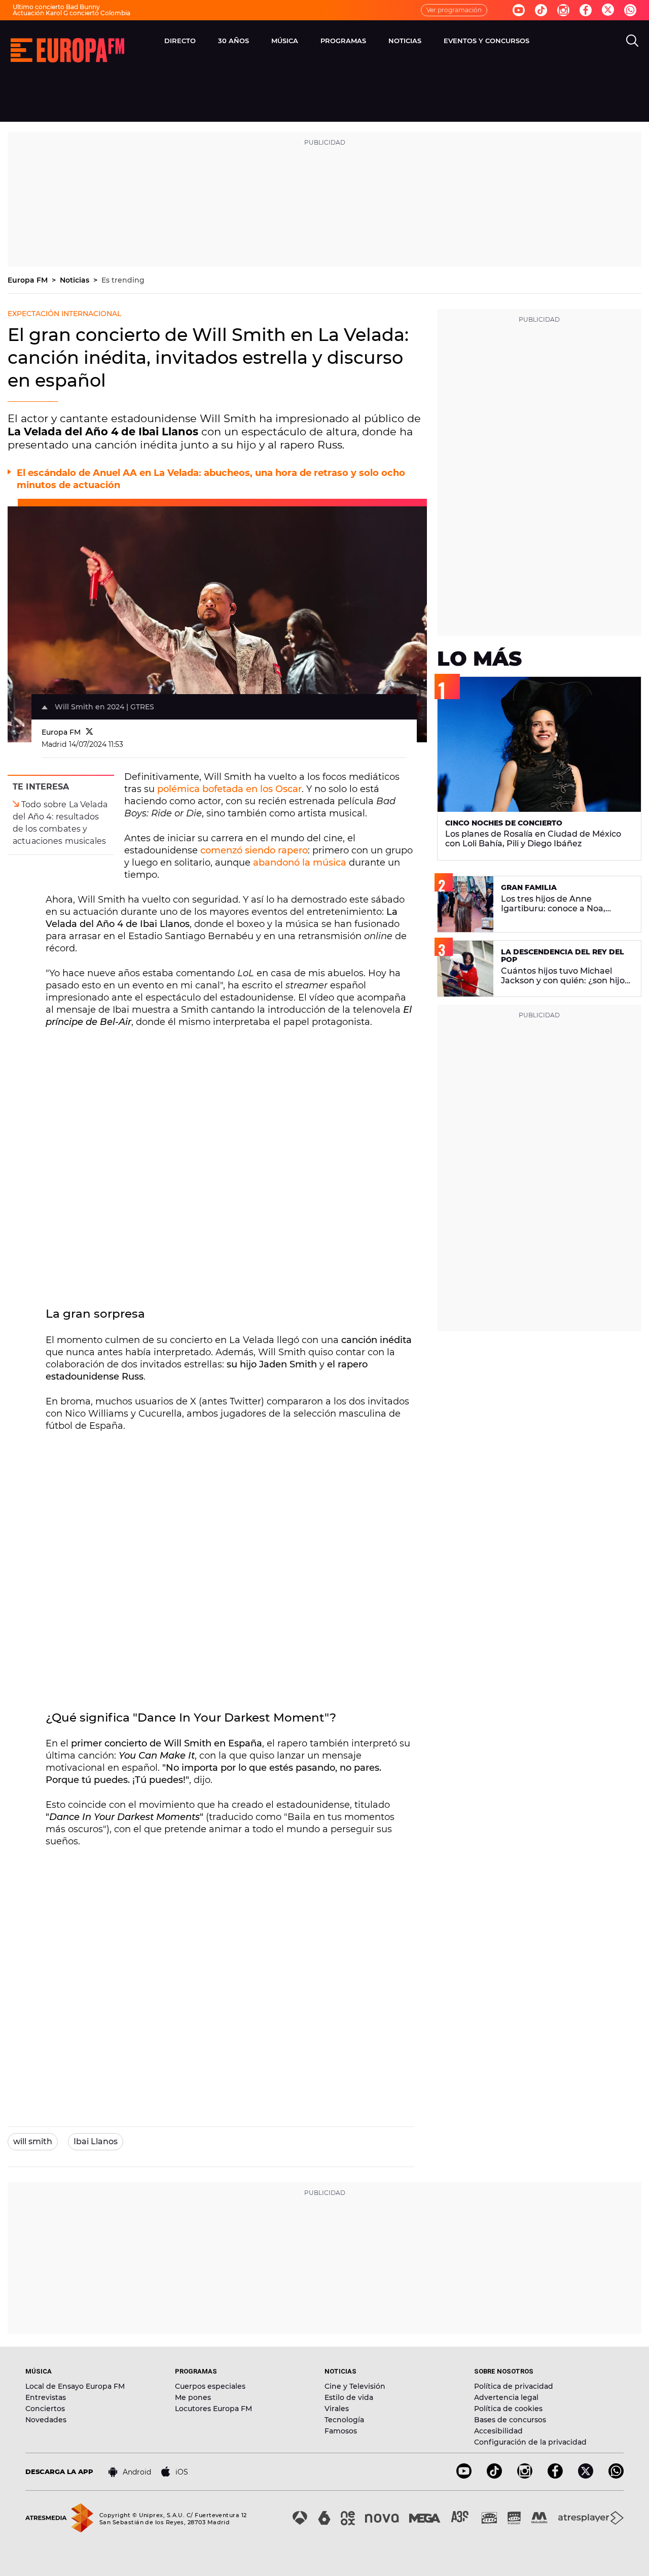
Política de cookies (508, 2409)
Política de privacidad (514, 2386)
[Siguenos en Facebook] (586, 10)
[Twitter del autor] (89, 732)
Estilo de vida (349, 2397)
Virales (337, 2409)
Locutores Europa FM (213, 2409)
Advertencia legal (506, 2397)
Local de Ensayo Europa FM (75, 2386)
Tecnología (344, 2420)
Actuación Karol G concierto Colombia (71, 13)
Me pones (193, 2397)
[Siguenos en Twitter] (608, 10)
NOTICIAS (405, 41)
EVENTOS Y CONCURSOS (486, 41)
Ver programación (454, 10)
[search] (632, 41)
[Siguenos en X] (586, 2476)
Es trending (123, 280)
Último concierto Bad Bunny (56, 7)
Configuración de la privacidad (530, 2442)
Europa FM (29, 280)
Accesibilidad (498, 2431)
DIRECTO (180, 41)
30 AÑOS (233, 41)
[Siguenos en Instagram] (563, 10)
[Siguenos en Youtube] (519, 10)
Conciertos (45, 2409)
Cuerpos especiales (210, 2386)
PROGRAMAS (343, 41)
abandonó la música (300, 863)
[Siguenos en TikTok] (494, 2476)
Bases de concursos (510, 2420)
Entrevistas (46, 2397)
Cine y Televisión (355, 2386)
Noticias (76, 280)
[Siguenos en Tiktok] (541, 10)
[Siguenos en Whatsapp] (630, 10)
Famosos (341, 2431)
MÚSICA (285, 41)
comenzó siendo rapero (254, 850)
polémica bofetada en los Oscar (229, 789)
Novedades (46, 2420)
